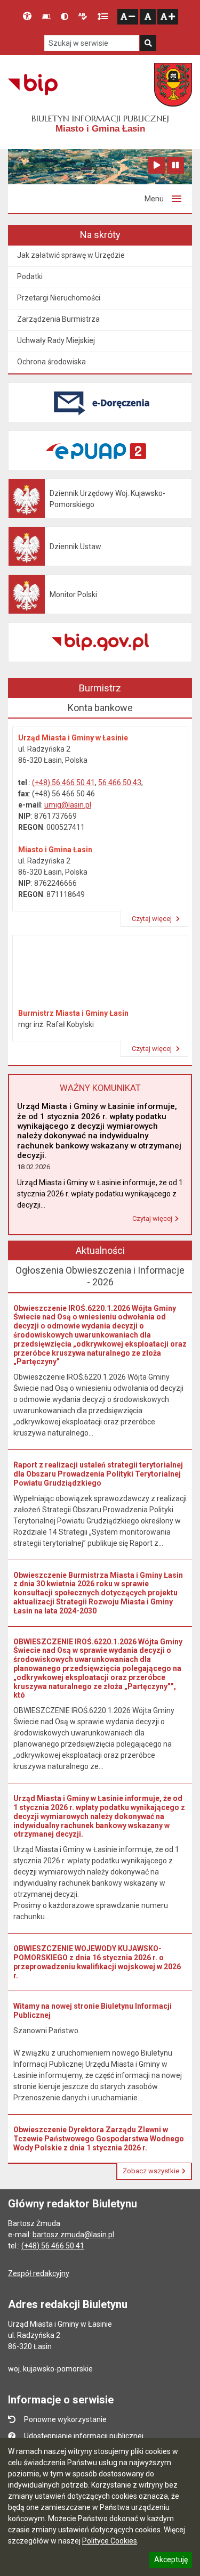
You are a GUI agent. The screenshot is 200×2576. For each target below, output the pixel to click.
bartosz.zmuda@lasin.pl (73, 2235)
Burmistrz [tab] (100, 688)
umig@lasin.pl (68, 805)
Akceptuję (171, 2561)
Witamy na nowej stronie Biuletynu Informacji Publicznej (93, 2011)
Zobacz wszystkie (151, 2171)
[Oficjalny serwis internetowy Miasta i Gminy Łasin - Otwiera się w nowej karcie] (173, 85)
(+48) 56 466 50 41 (63, 782)
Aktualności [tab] (100, 1250)
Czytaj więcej (153, 919)
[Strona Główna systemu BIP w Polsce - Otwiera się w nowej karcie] (33, 85)
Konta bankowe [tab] (100, 708)
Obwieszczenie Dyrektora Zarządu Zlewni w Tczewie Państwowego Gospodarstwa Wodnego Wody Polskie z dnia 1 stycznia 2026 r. (99, 2139)
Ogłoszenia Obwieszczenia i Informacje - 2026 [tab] (100, 1276)
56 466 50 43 (120, 782)
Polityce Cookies (110, 2541)
